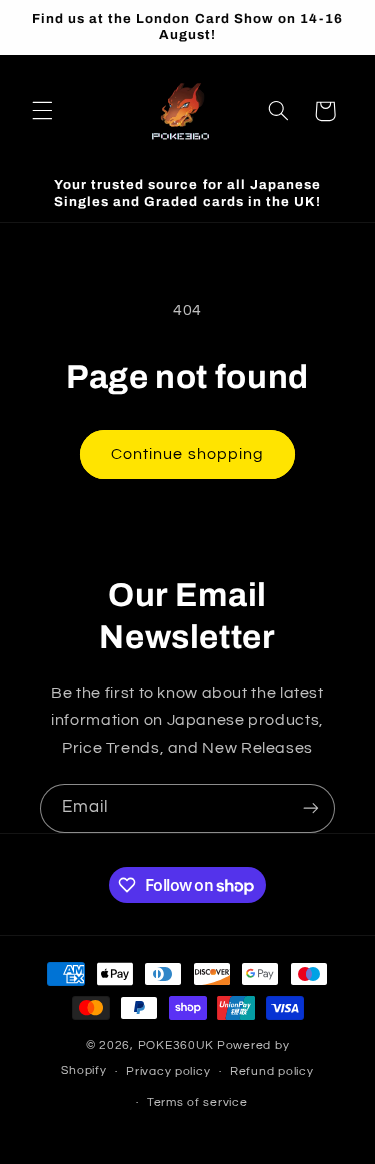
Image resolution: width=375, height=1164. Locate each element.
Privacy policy (168, 1071)
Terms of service (197, 1102)
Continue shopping (187, 454)
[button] (42, 111)
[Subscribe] (311, 808)
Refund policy (272, 1071)
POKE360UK (176, 1045)
